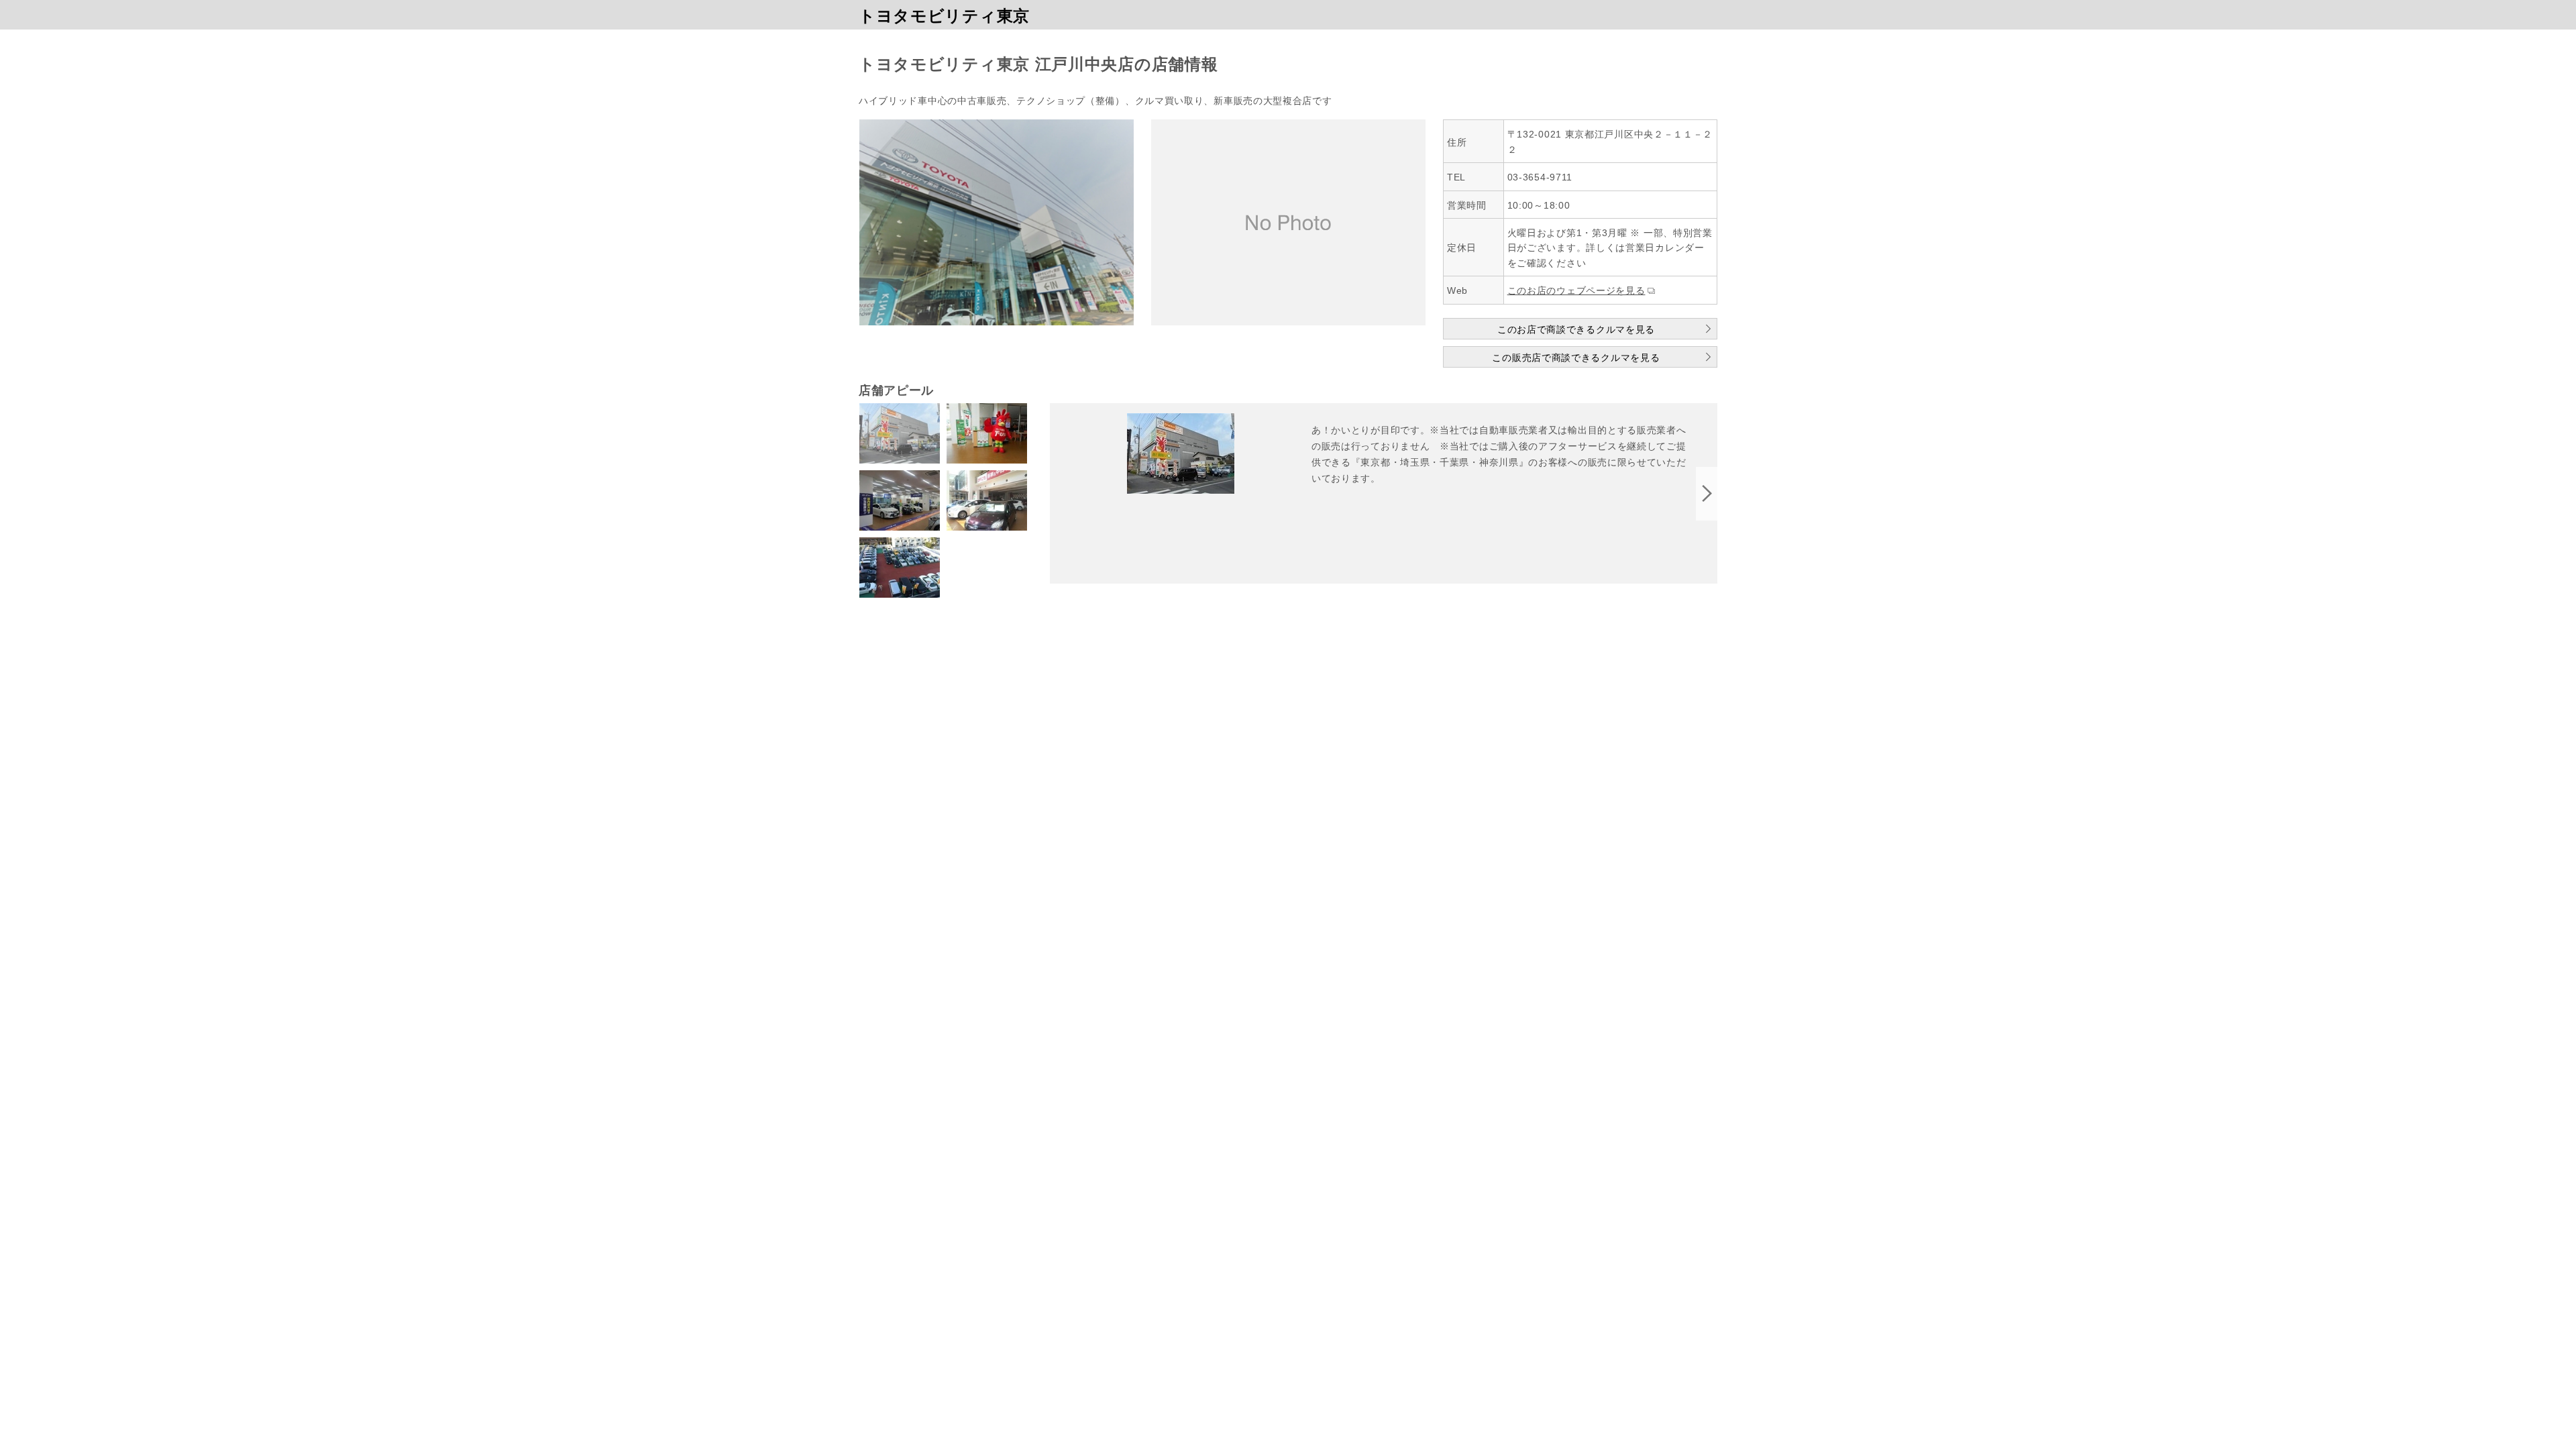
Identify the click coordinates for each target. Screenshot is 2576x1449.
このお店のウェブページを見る (1576, 290)
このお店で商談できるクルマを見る (1576, 329)
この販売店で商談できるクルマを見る (1576, 358)
